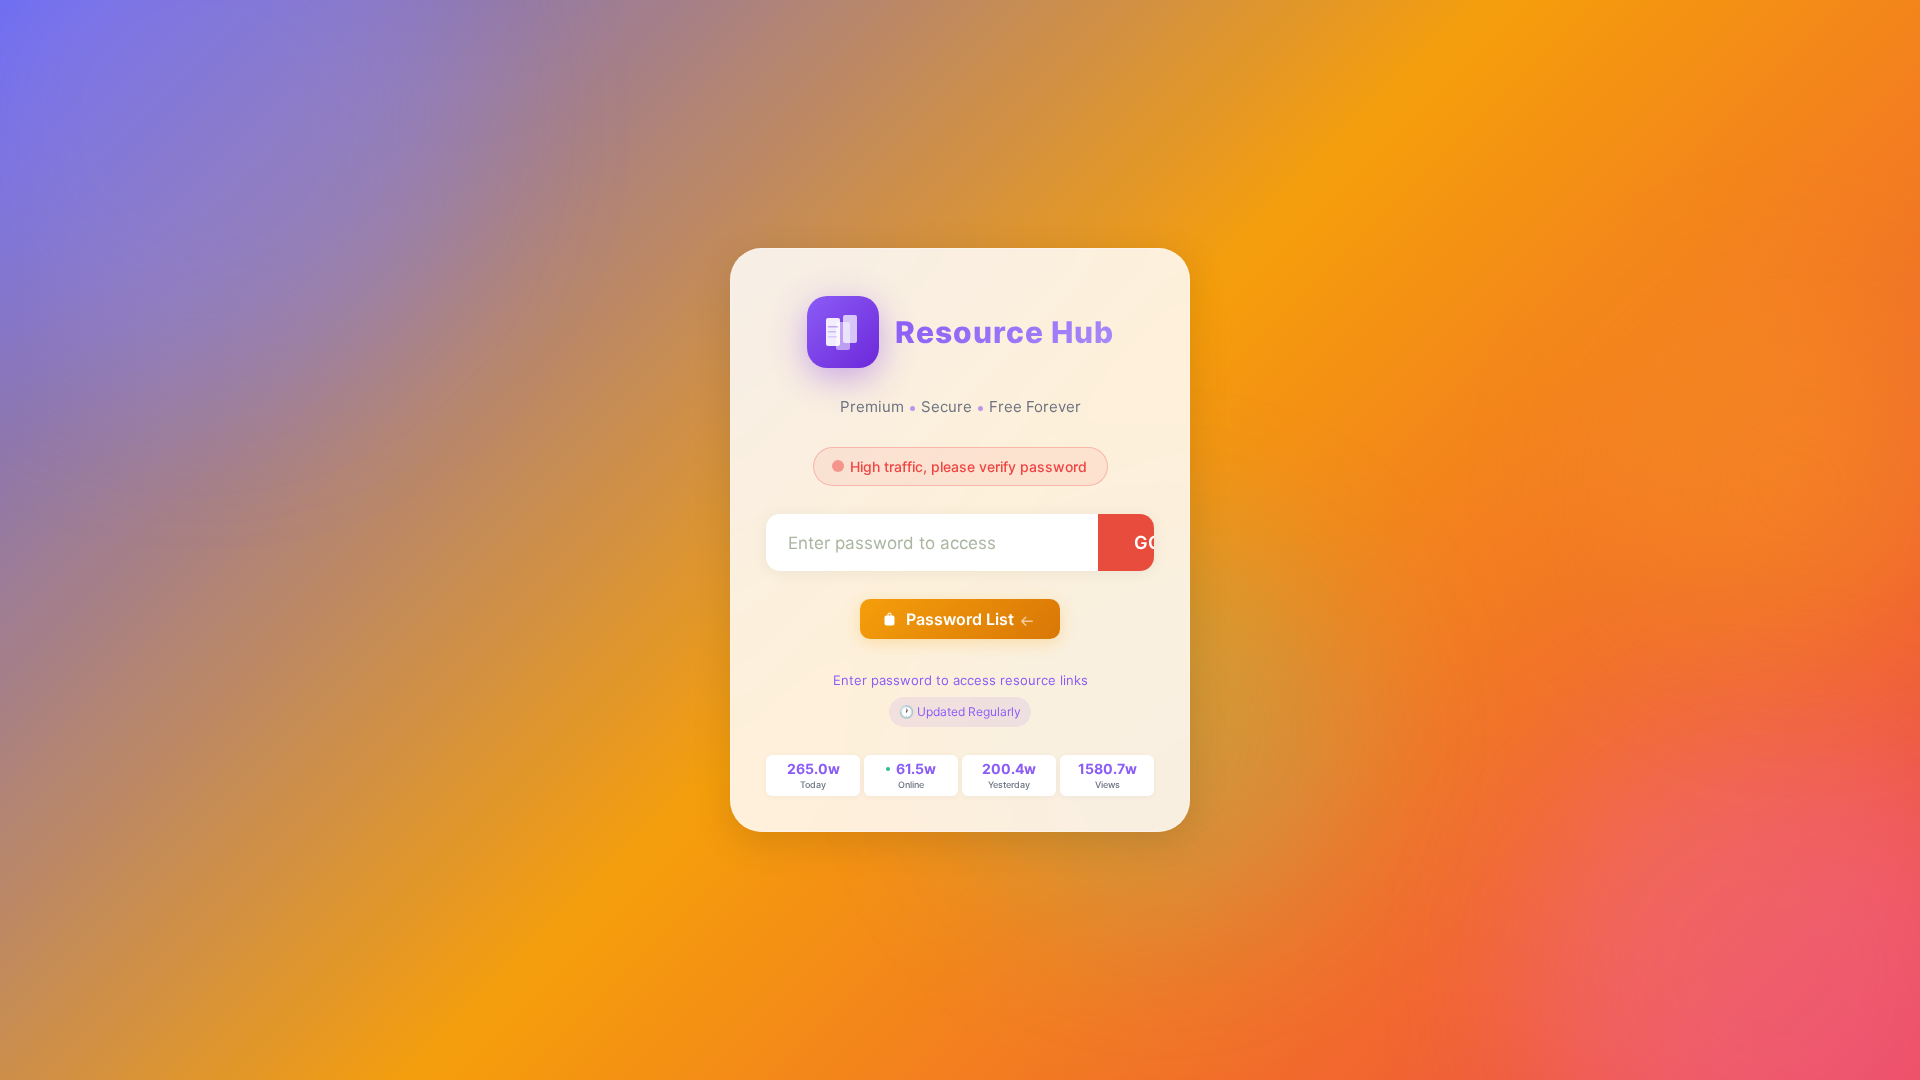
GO (1148, 542)
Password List (960, 619)
